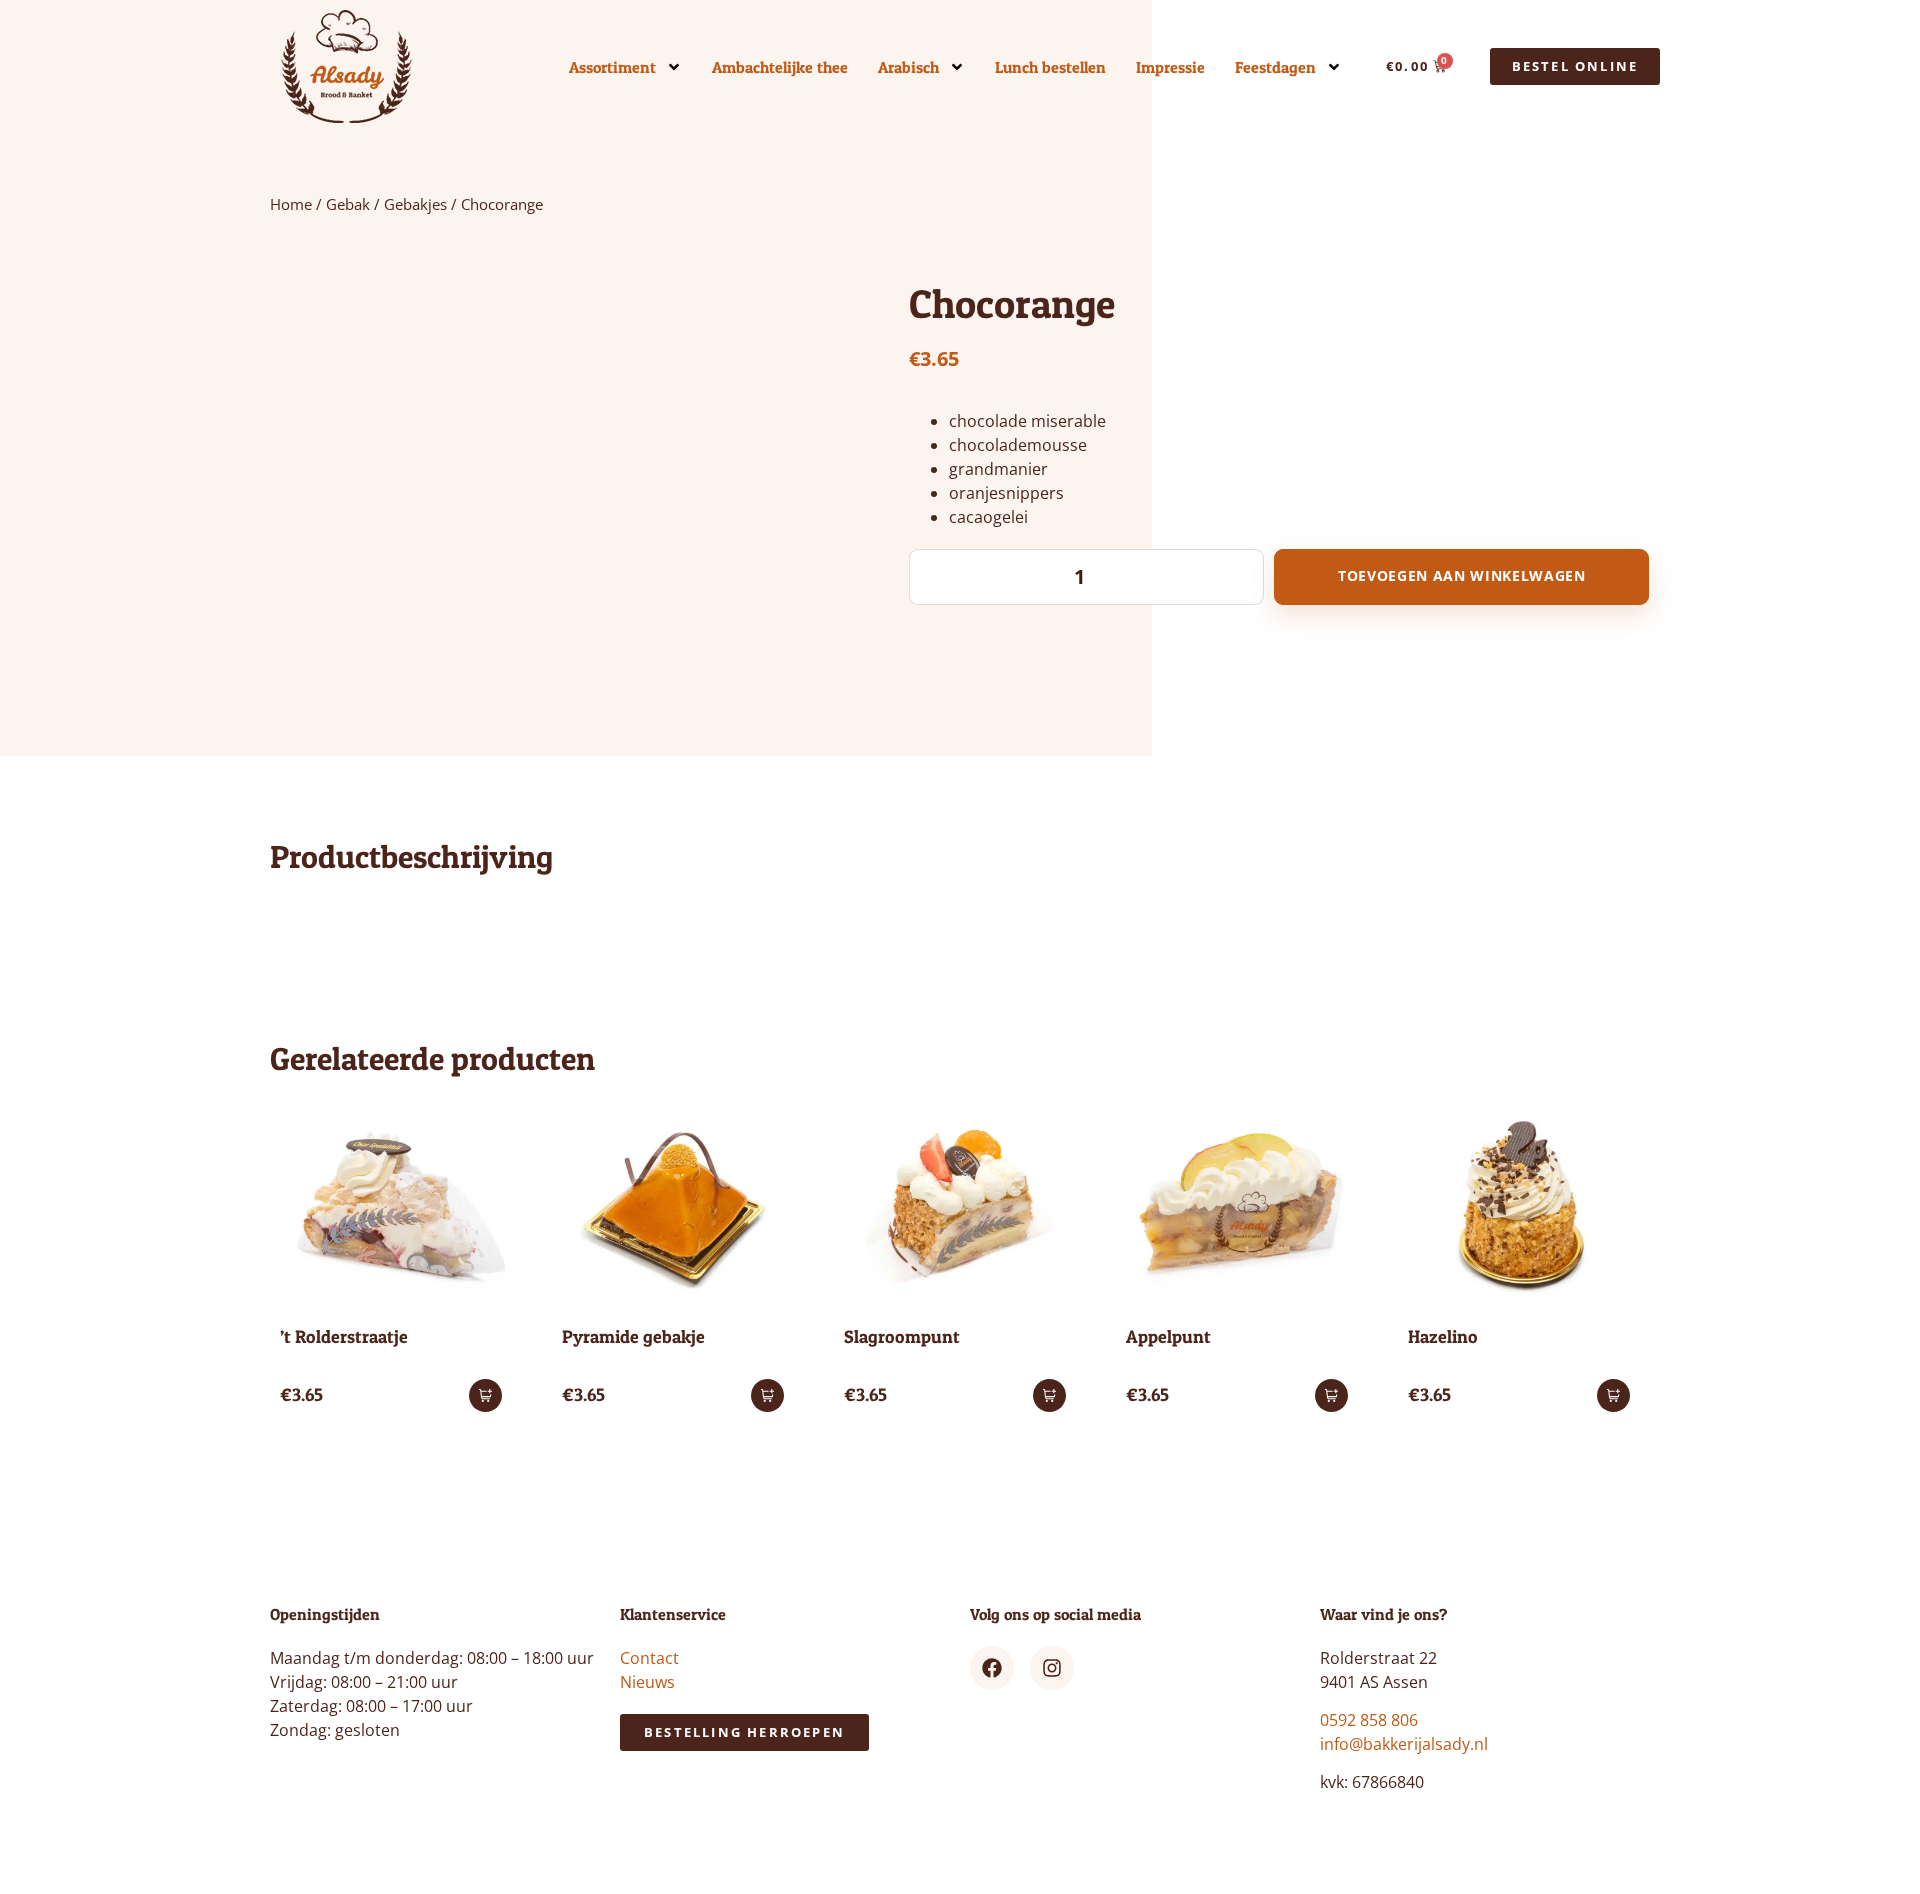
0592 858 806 (1369, 1720)
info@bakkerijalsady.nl (1404, 1744)
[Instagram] (1052, 1668)
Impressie (1170, 67)
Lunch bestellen (1050, 67)
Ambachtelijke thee (780, 67)
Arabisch (908, 67)
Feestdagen (1275, 67)
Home (291, 204)
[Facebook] (992, 1668)
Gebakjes (415, 204)
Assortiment (612, 67)
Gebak (348, 204)
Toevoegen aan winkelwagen (1462, 576)
